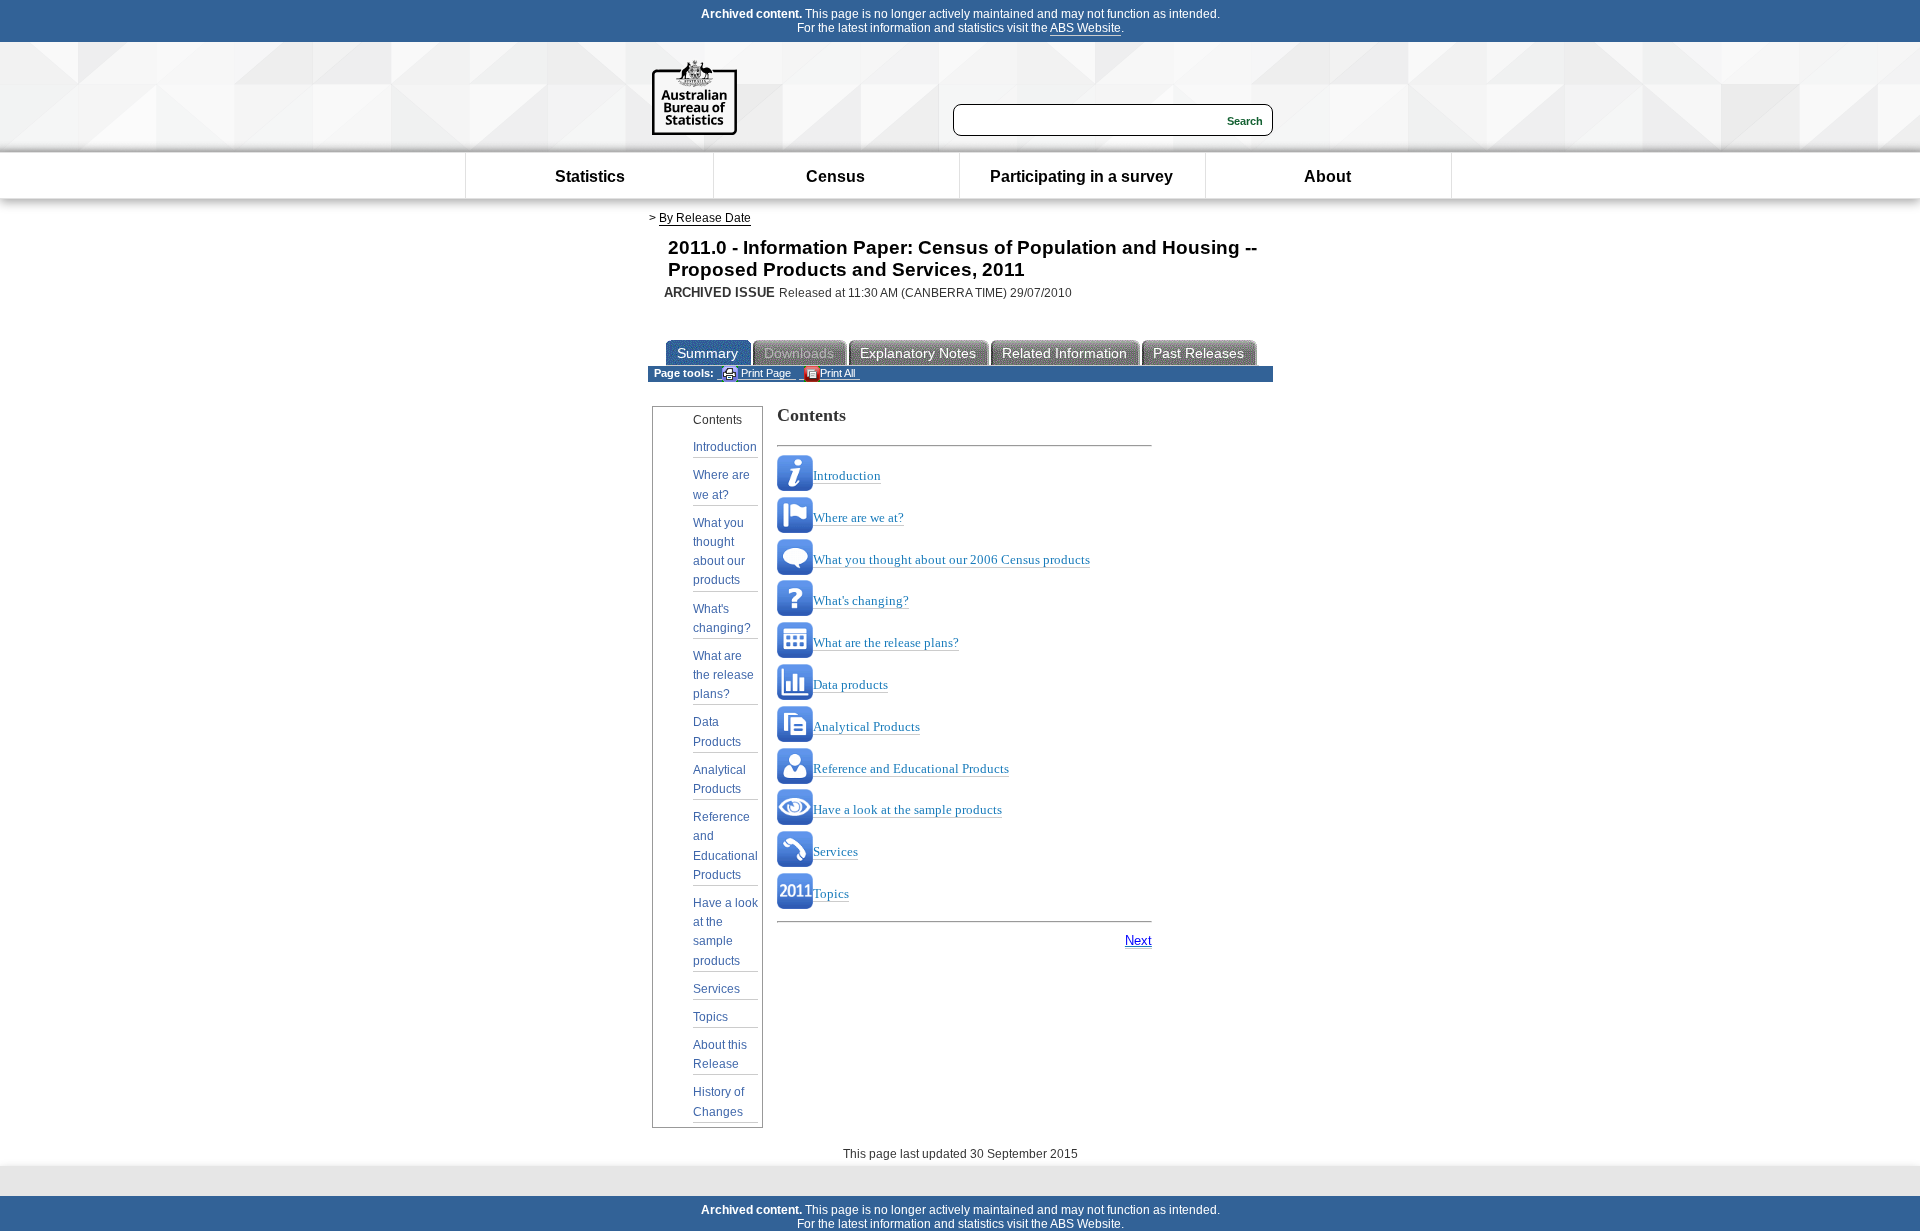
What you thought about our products (719, 552)
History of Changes (718, 1101)
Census (835, 176)
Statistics (590, 176)
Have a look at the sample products (725, 932)
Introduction (725, 447)
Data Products (717, 731)
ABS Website (1085, 28)
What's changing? (722, 618)
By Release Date (705, 218)
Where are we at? (721, 484)
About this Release (720, 1054)
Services (716, 989)
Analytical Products (719, 779)
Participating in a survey (1081, 176)
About (1327, 176)
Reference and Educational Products (725, 846)
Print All (837, 373)
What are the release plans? (723, 675)
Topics (710, 1017)
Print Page (764, 373)
